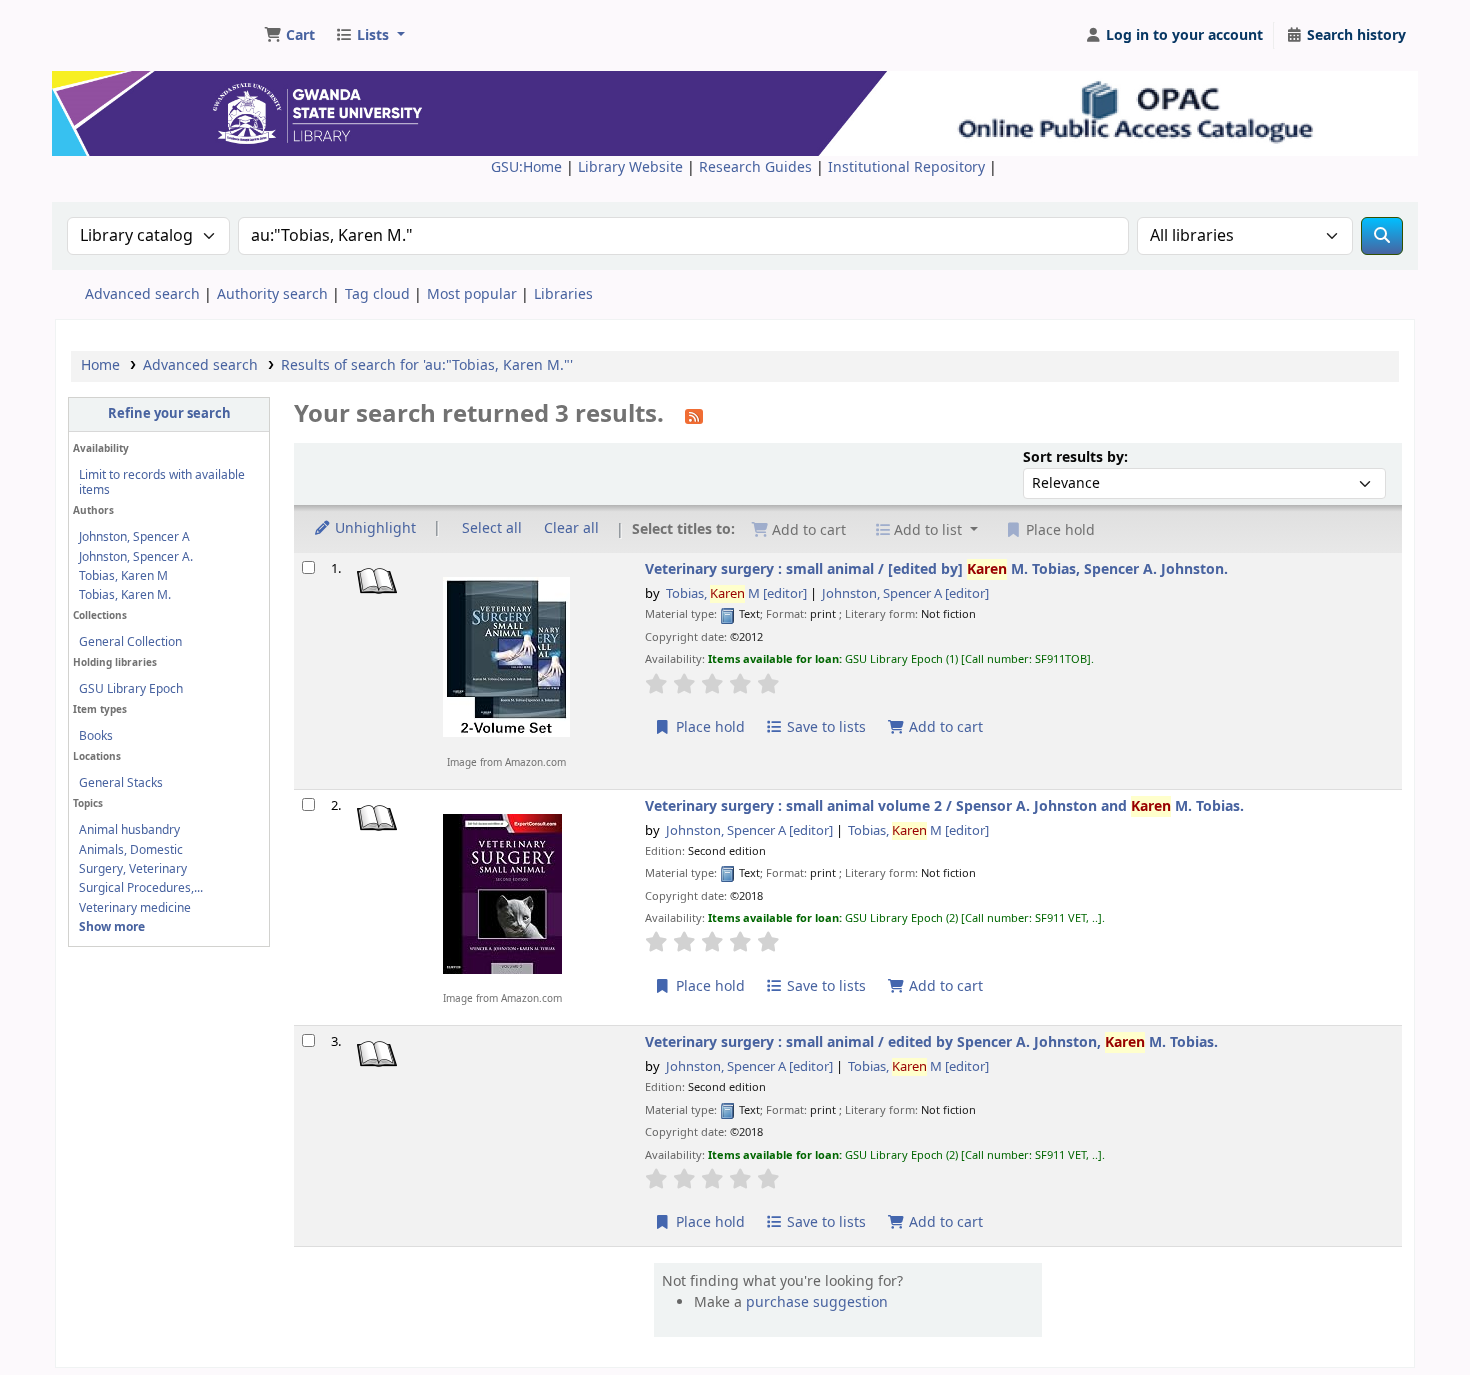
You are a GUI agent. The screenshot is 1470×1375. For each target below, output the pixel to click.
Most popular (472, 294)
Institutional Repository (908, 167)
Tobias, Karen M (123, 576)
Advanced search (142, 294)
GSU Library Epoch (131, 689)
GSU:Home (526, 167)
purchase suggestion (817, 1302)
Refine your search (169, 414)
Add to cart (944, 727)
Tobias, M (736, 594)
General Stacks (121, 783)
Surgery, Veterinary (133, 869)
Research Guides (757, 167)
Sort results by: (1075, 457)
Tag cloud (377, 294)
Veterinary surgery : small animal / (936, 569)
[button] (289, 36)
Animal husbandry (129, 830)
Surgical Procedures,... (141, 888)
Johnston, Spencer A (134, 537)
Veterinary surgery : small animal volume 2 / (944, 806)
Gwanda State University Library (136, 28)
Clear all (571, 528)
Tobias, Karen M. (125, 595)
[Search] (1382, 236)
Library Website (632, 167)
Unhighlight (373, 528)
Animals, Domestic (131, 850)
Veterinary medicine (135, 908)
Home (100, 365)
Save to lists (824, 727)
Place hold (708, 727)
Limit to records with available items (162, 482)
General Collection (130, 642)
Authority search (272, 294)
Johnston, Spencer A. (136, 557)
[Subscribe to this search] (694, 416)
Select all (492, 528)
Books (96, 736)
